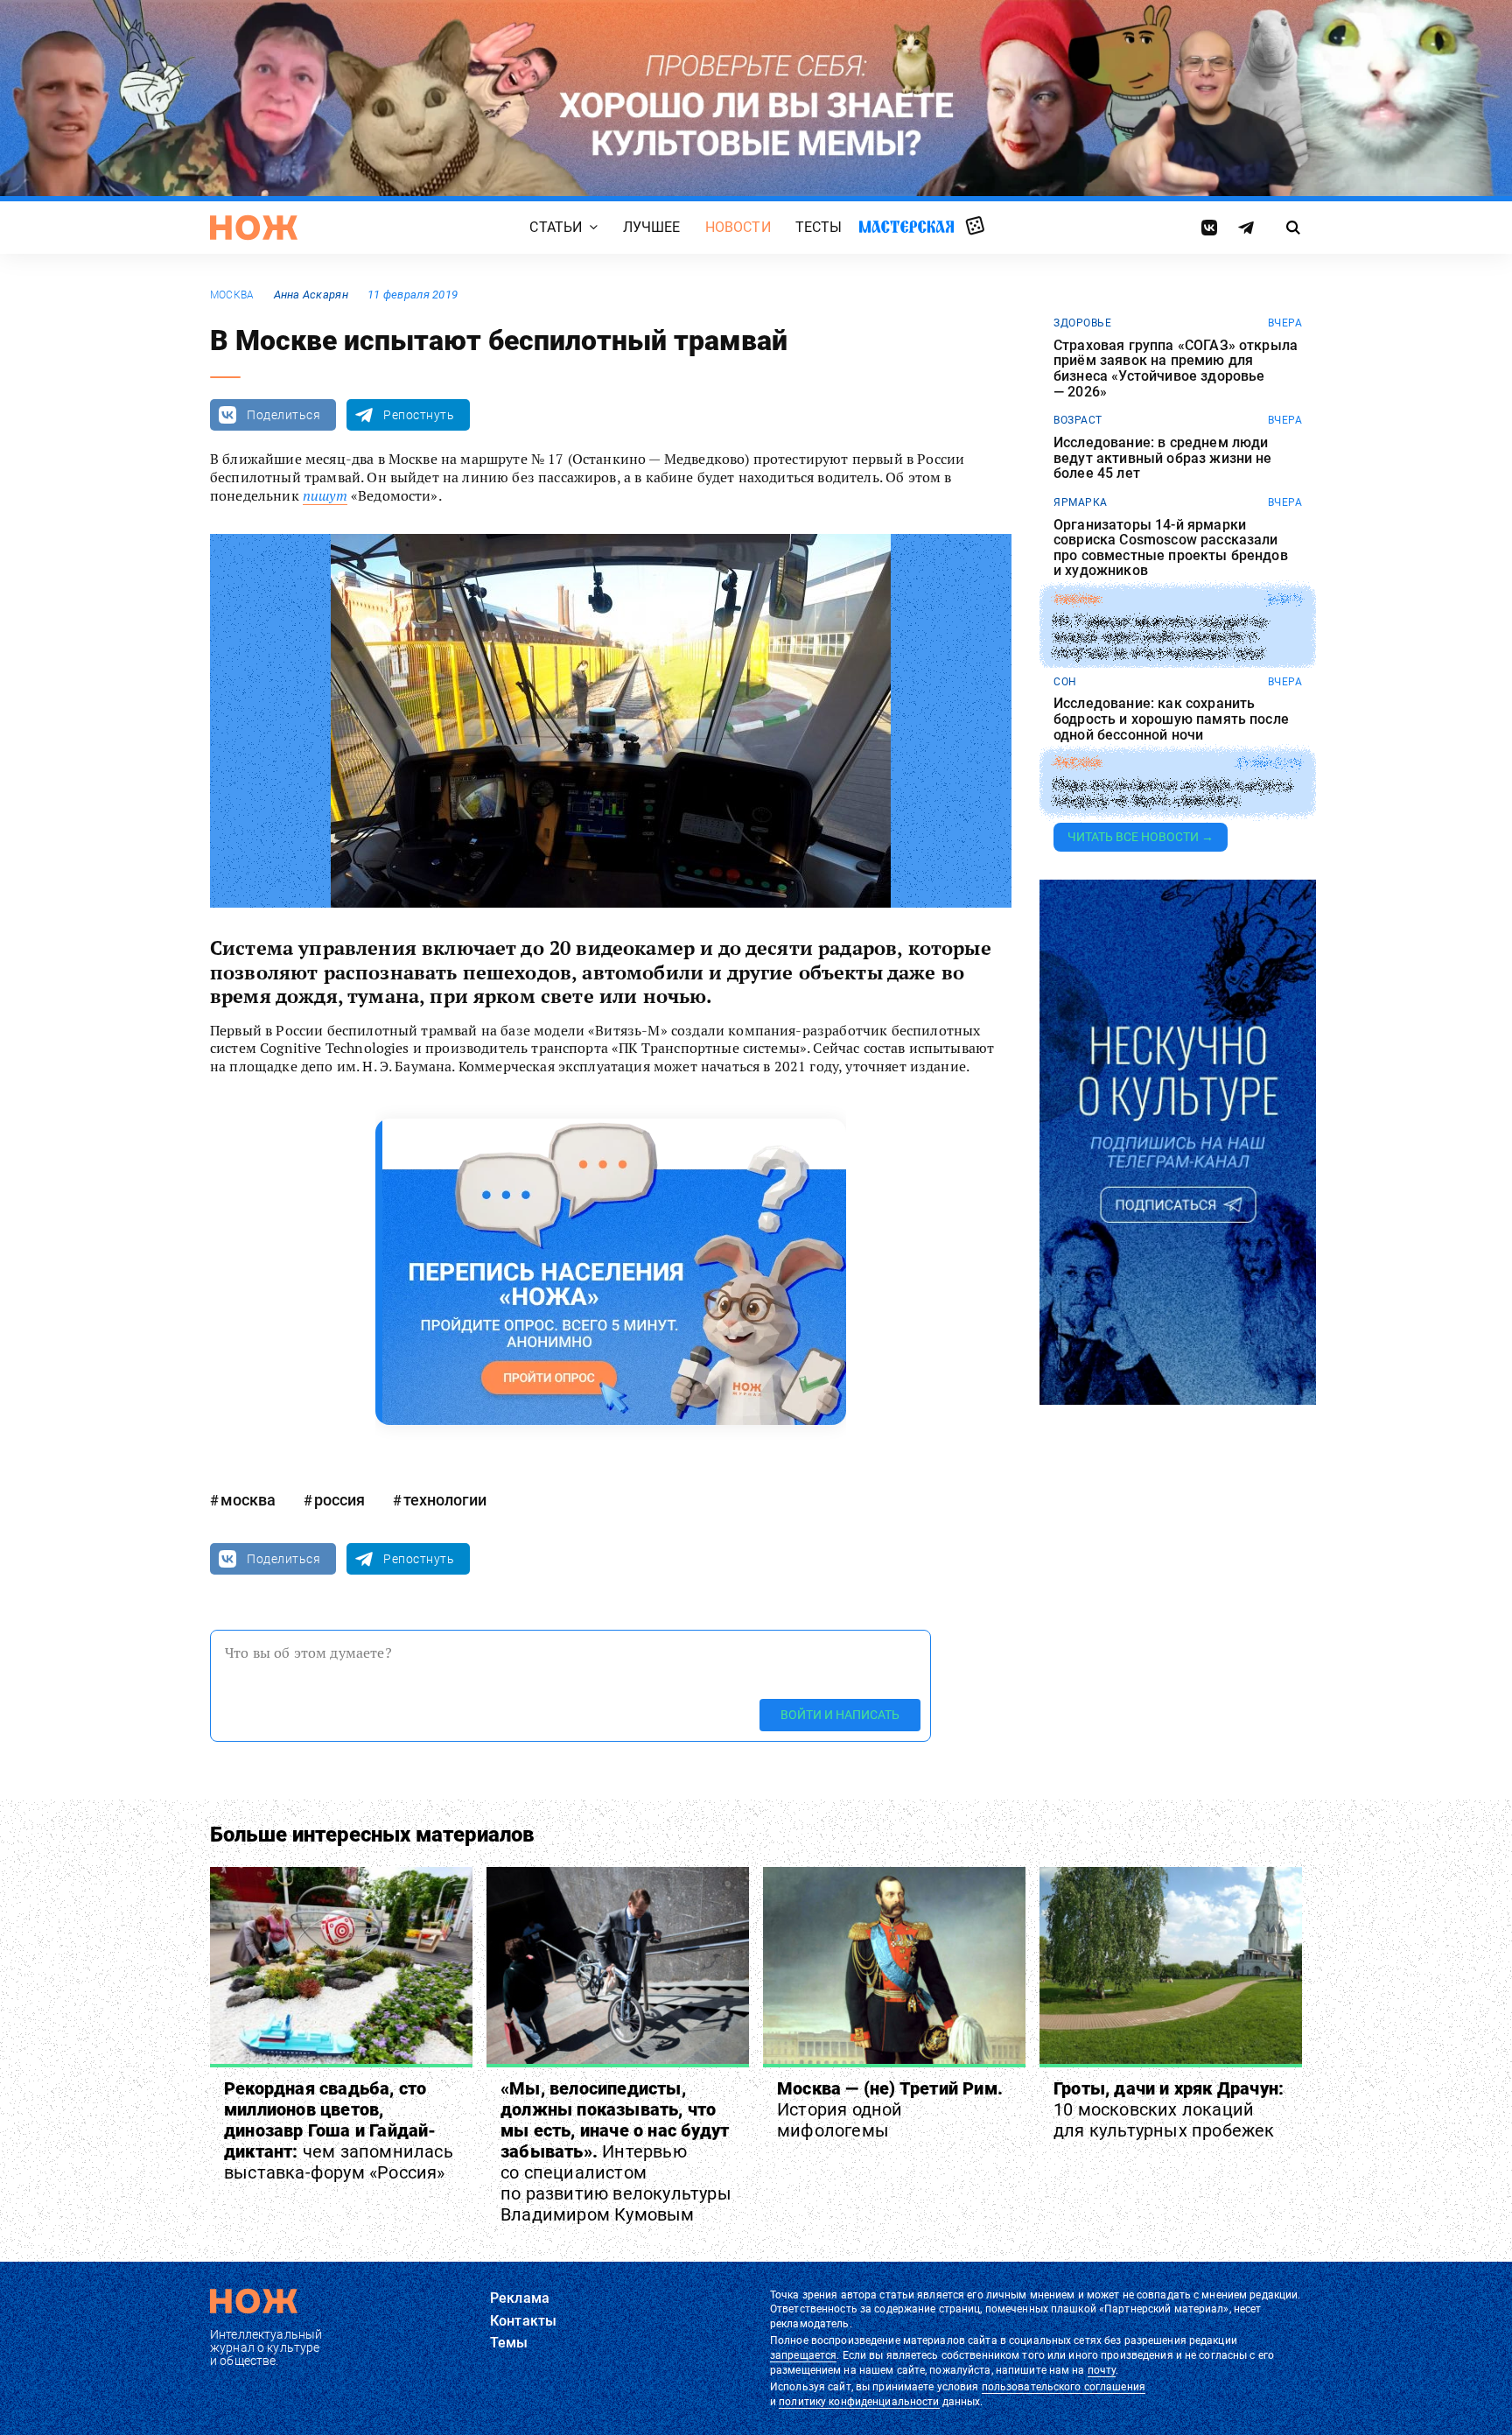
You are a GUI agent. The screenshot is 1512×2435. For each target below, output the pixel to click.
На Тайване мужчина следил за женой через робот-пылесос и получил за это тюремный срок (1160, 638)
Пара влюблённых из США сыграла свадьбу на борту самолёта (1173, 793)
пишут (325, 495)
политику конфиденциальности (859, 2402)
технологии (445, 1500)
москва (232, 295)
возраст (1078, 420)
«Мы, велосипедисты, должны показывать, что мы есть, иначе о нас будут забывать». (616, 2151)
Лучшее (652, 227)
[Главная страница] (254, 228)
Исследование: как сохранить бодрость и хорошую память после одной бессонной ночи (1171, 719)
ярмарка (1081, 502)
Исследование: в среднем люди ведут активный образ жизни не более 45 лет (1163, 458)
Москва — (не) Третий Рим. (890, 2109)
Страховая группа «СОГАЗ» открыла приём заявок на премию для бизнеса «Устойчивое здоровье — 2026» (1176, 368)
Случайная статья (975, 227)
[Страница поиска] (1294, 228)
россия (339, 1500)
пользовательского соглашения (1064, 2387)
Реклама (520, 2298)
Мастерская (906, 226)
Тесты (819, 227)
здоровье (1082, 323)
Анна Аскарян (311, 295)
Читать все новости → (1141, 837)
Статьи (556, 227)
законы (1077, 600)
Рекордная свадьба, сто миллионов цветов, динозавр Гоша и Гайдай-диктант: (339, 2130)
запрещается (803, 2355)
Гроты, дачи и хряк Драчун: (1169, 2109)
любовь (1077, 763)
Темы (509, 2343)
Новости (738, 227)
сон (1065, 682)
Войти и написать (840, 1715)
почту (1102, 2370)
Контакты (523, 2321)
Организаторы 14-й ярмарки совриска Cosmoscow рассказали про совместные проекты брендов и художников (1171, 548)
